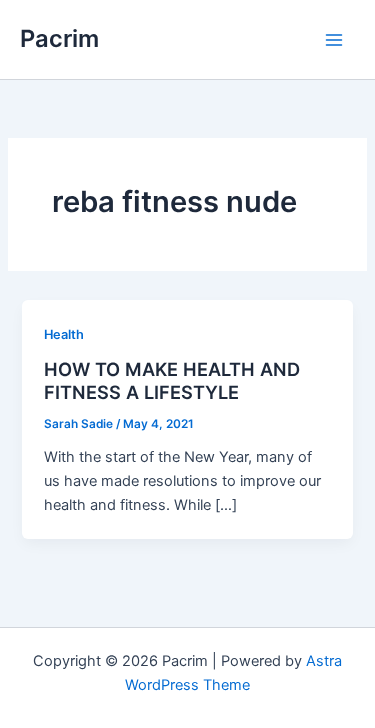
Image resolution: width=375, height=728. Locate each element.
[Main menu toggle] (334, 40)
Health (64, 334)
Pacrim (59, 38)
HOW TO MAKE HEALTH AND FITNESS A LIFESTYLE (172, 381)
